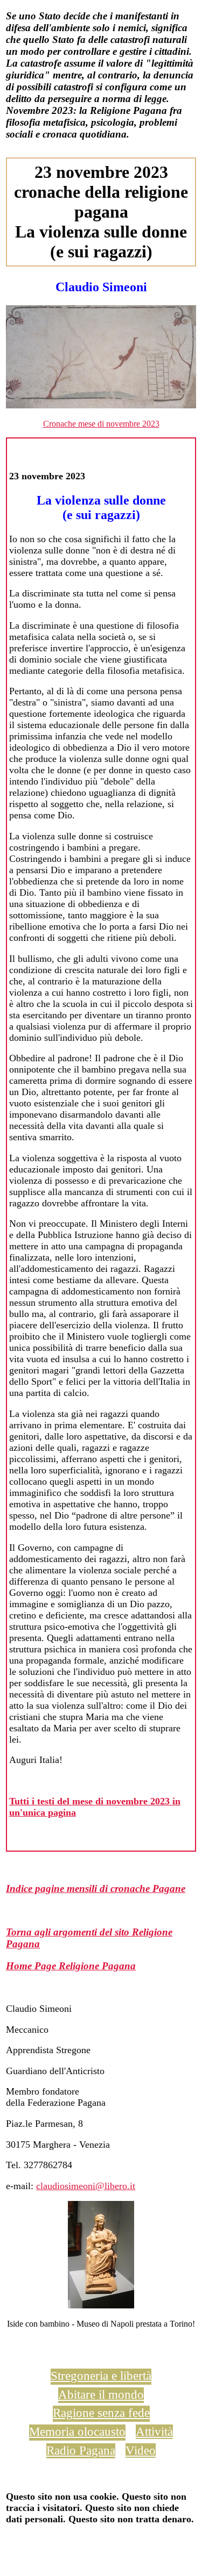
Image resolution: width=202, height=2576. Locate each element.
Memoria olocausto (77, 2431)
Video (141, 2450)
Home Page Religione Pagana (71, 1966)
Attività (154, 2431)
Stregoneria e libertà (101, 2376)
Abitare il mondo (101, 2394)
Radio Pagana (81, 2450)
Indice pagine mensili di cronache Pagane (96, 1888)
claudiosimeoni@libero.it (86, 2186)
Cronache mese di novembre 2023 (101, 424)
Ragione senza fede (101, 2413)
